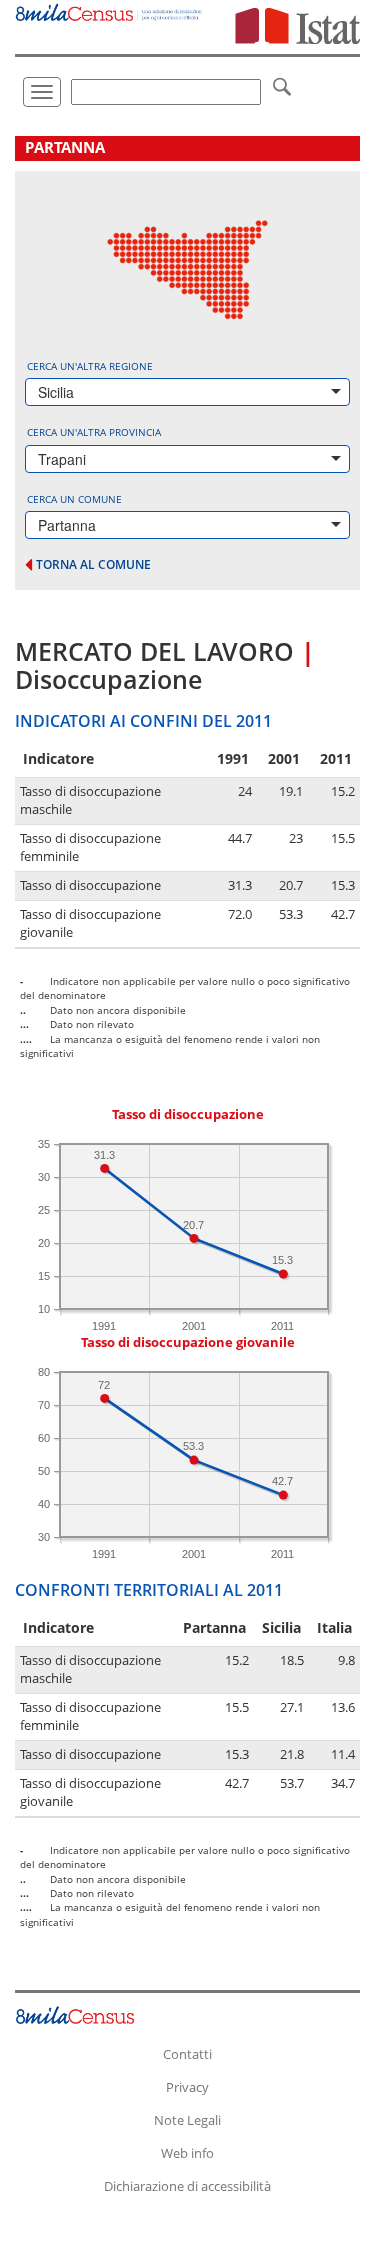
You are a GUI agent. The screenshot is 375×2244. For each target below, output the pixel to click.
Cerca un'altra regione (90, 366)
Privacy (187, 2087)
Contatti (187, 2054)
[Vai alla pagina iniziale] (109, 10)
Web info (187, 2153)
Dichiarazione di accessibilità (187, 2186)
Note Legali (187, 2120)
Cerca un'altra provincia (94, 432)
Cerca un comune (74, 499)
